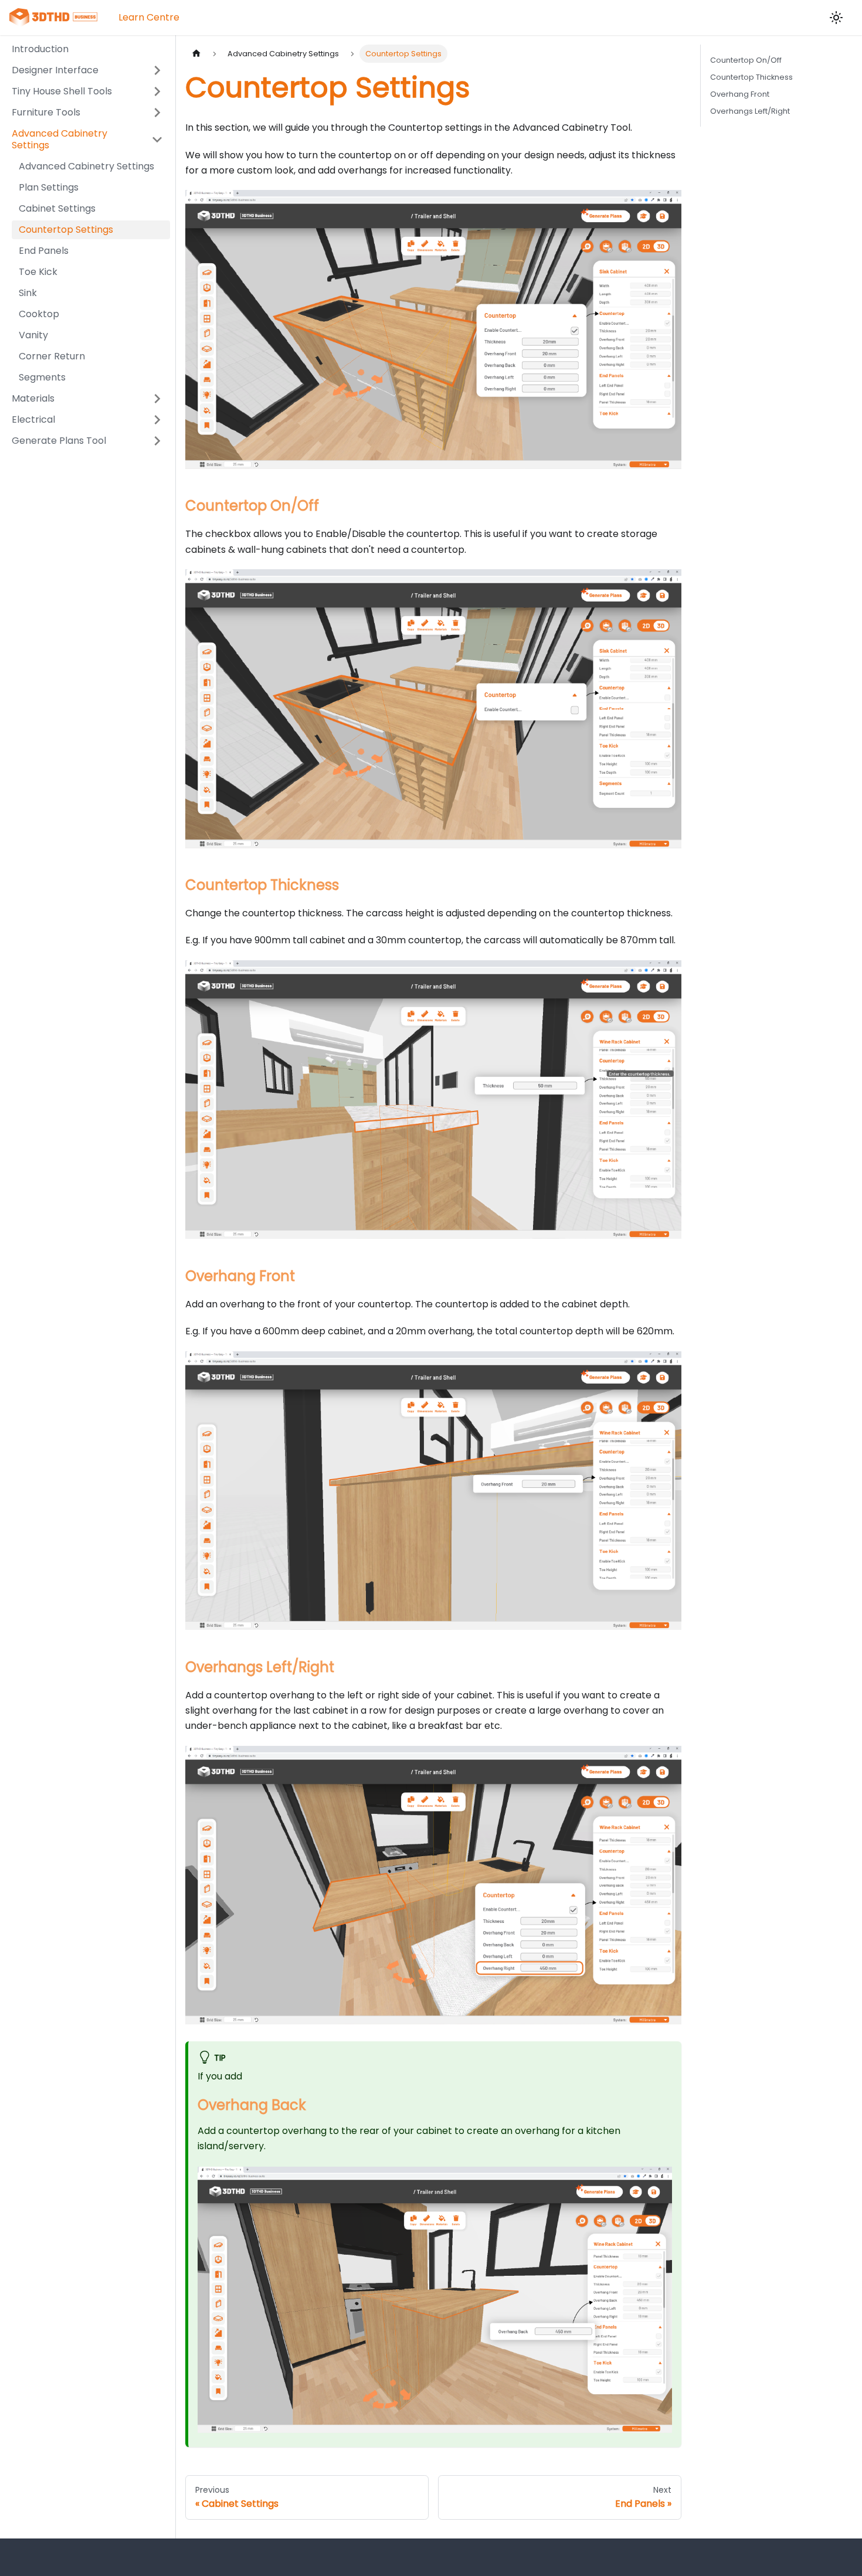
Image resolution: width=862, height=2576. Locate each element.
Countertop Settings (66, 230)
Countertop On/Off (746, 60)
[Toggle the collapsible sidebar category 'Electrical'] (157, 420)
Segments (42, 377)
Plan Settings (49, 187)
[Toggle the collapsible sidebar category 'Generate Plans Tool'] (157, 441)
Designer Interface (55, 70)
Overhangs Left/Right (750, 111)
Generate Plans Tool (59, 441)
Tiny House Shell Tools (62, 91)
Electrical (33, 419)
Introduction (40, 49)
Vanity (33, 335)
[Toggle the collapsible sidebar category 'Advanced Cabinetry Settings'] (157, 140)
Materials (33, 398)
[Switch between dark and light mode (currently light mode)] (836, 18)
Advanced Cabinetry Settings (60, 139)
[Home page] (196, 54)
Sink (28, 293)
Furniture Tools (46, 112)
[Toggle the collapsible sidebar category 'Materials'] (157, 399)
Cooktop (39, 314)
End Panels (44, 251)
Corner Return (52, 356)
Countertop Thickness (751, 77)
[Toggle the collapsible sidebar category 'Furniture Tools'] (157, 113)
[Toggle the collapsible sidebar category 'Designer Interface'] (157, 70)
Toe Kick (38, 272)
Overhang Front (740, 94)
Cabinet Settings (57, 208)
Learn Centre (149, 17)
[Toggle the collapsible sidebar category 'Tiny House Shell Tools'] (157, 91)
